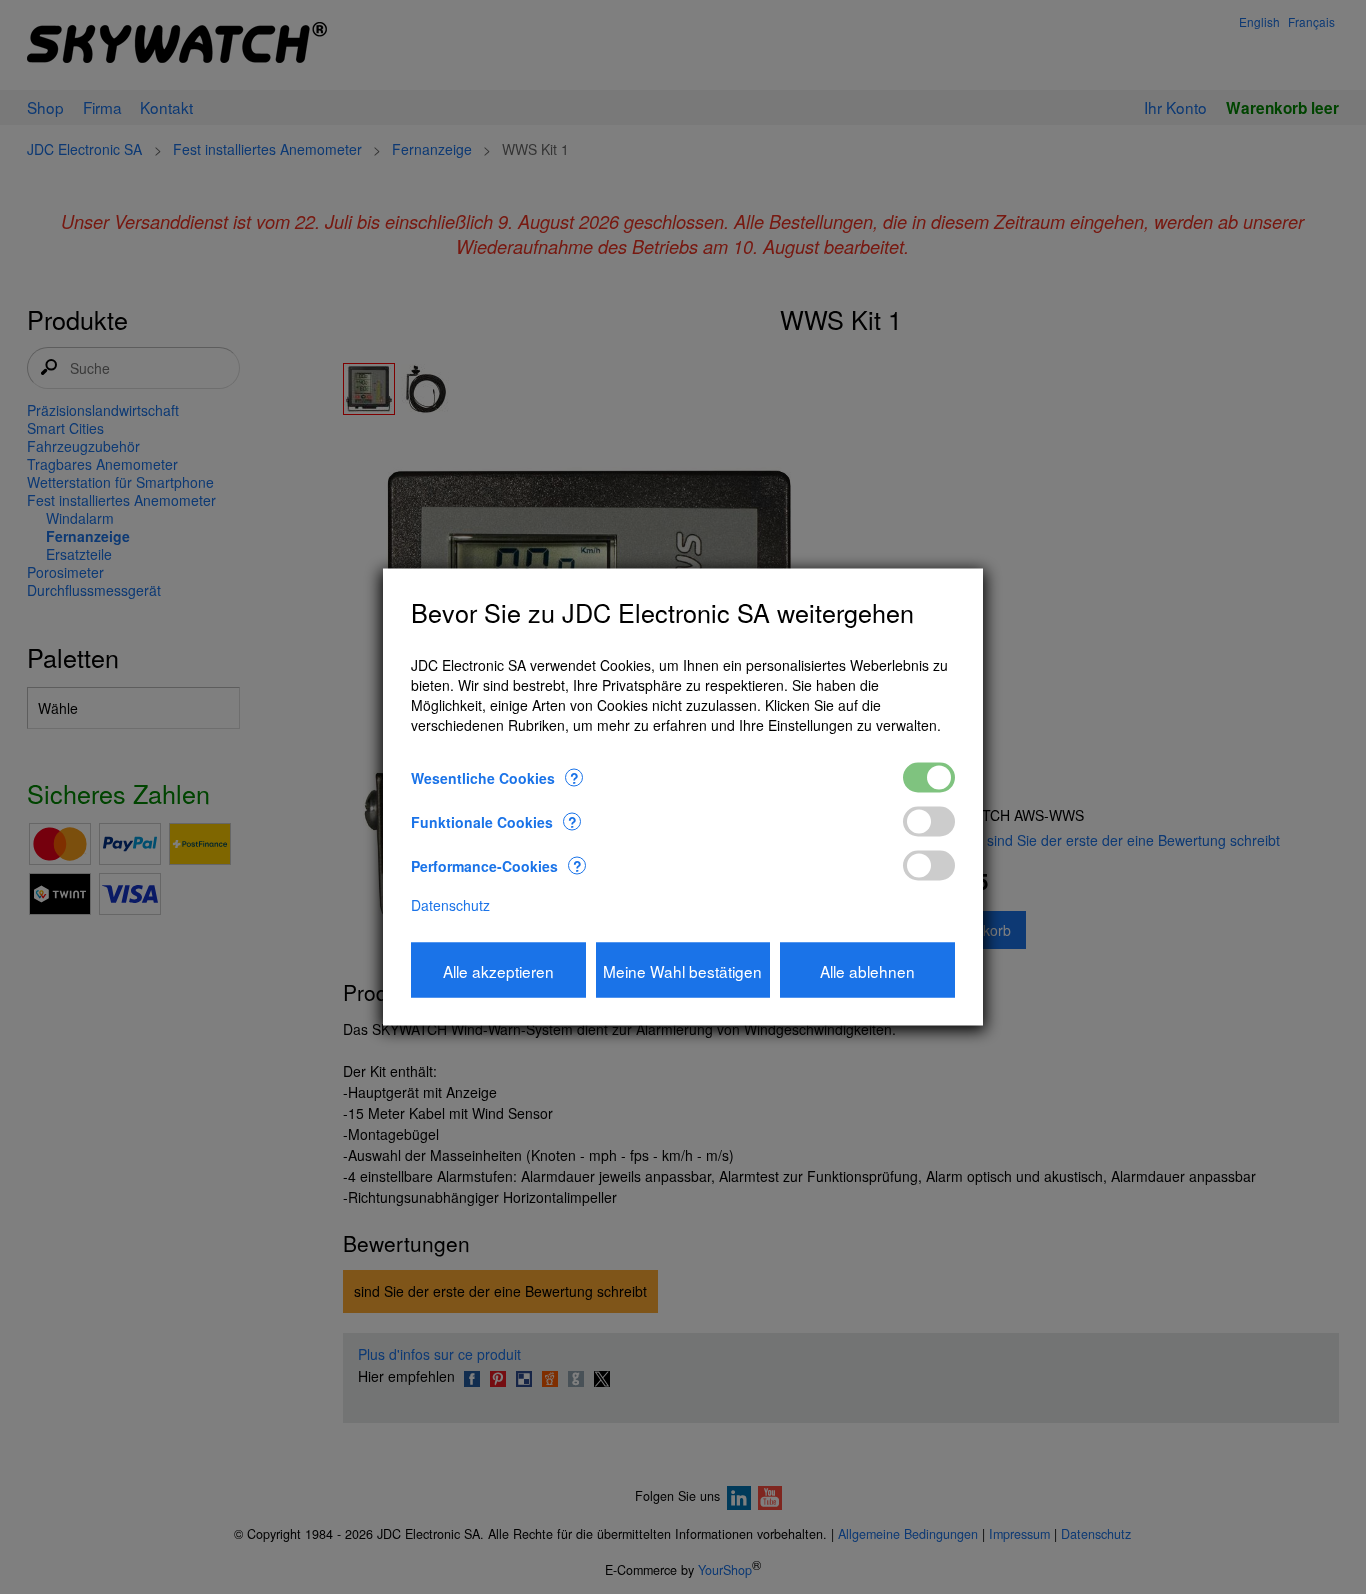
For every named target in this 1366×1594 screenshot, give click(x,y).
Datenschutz (450, 905)
